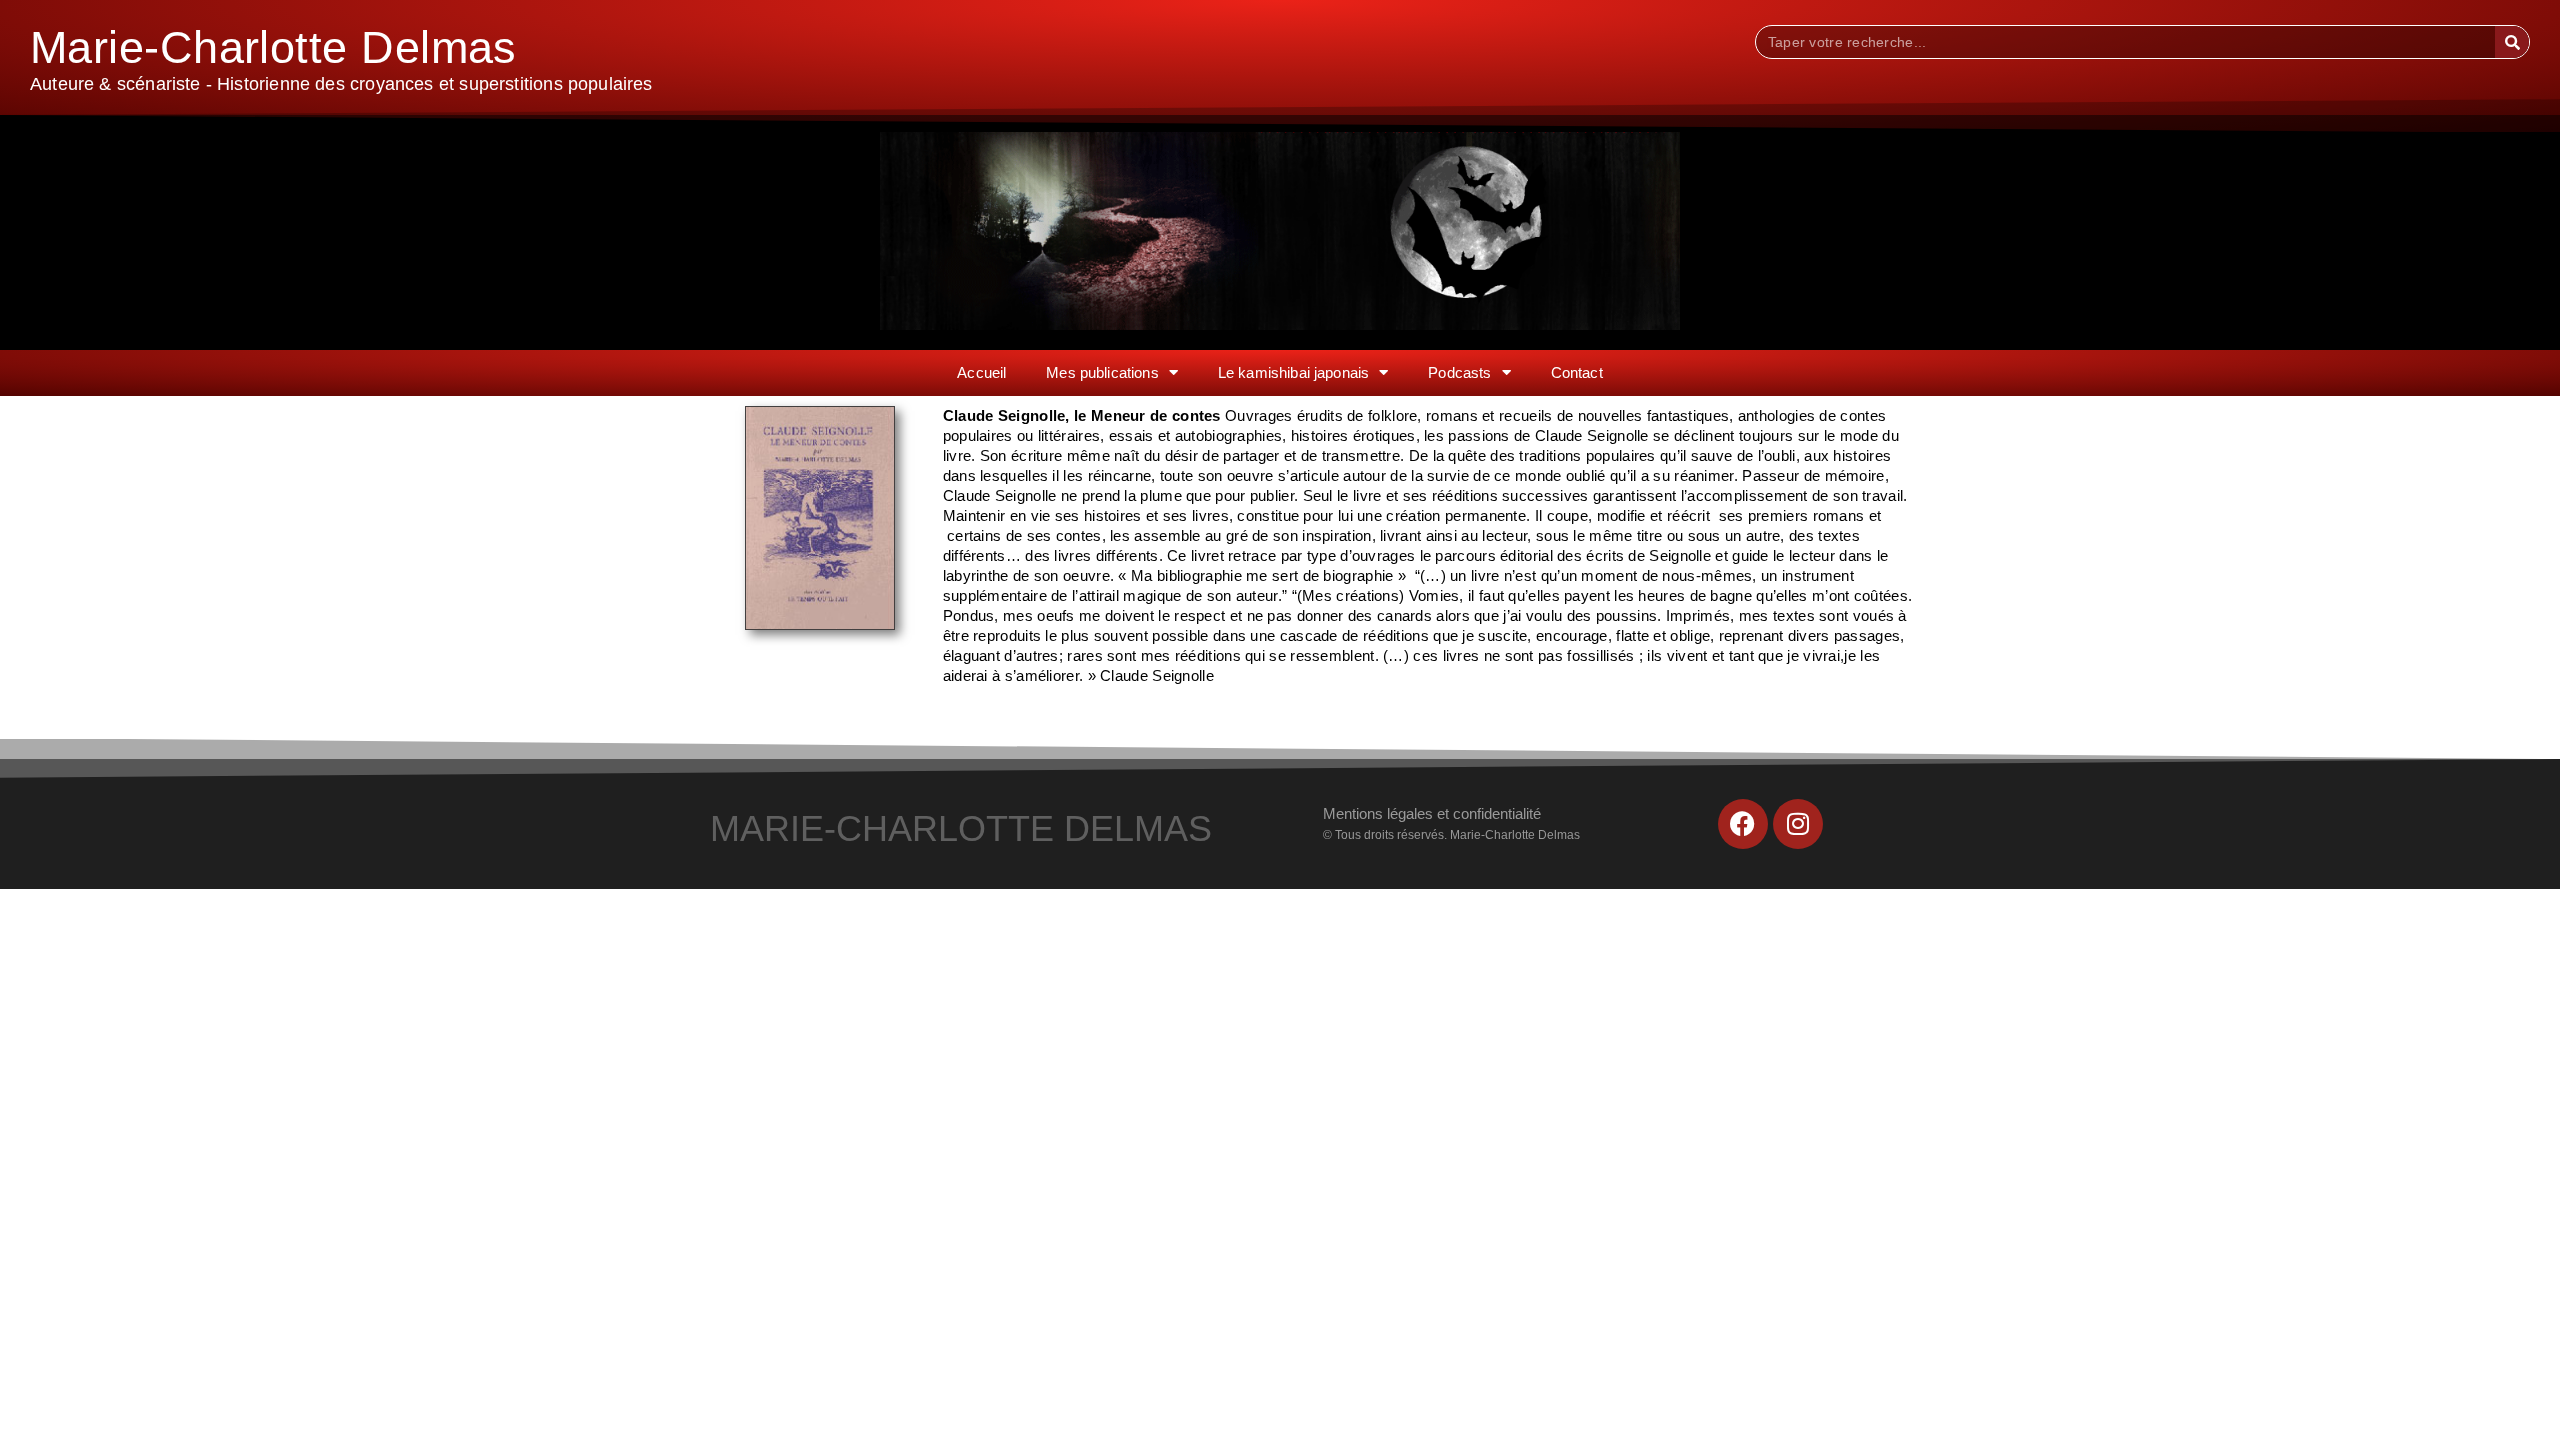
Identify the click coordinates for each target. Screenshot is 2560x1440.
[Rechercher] (2512, 42)
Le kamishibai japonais (1293, 372)
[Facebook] (1743, 824)
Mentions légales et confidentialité (1432, 813)
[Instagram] (1798, 824)
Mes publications (1102, 372)
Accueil (981, 372)
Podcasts (1459, 372)
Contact (1577, 372)
